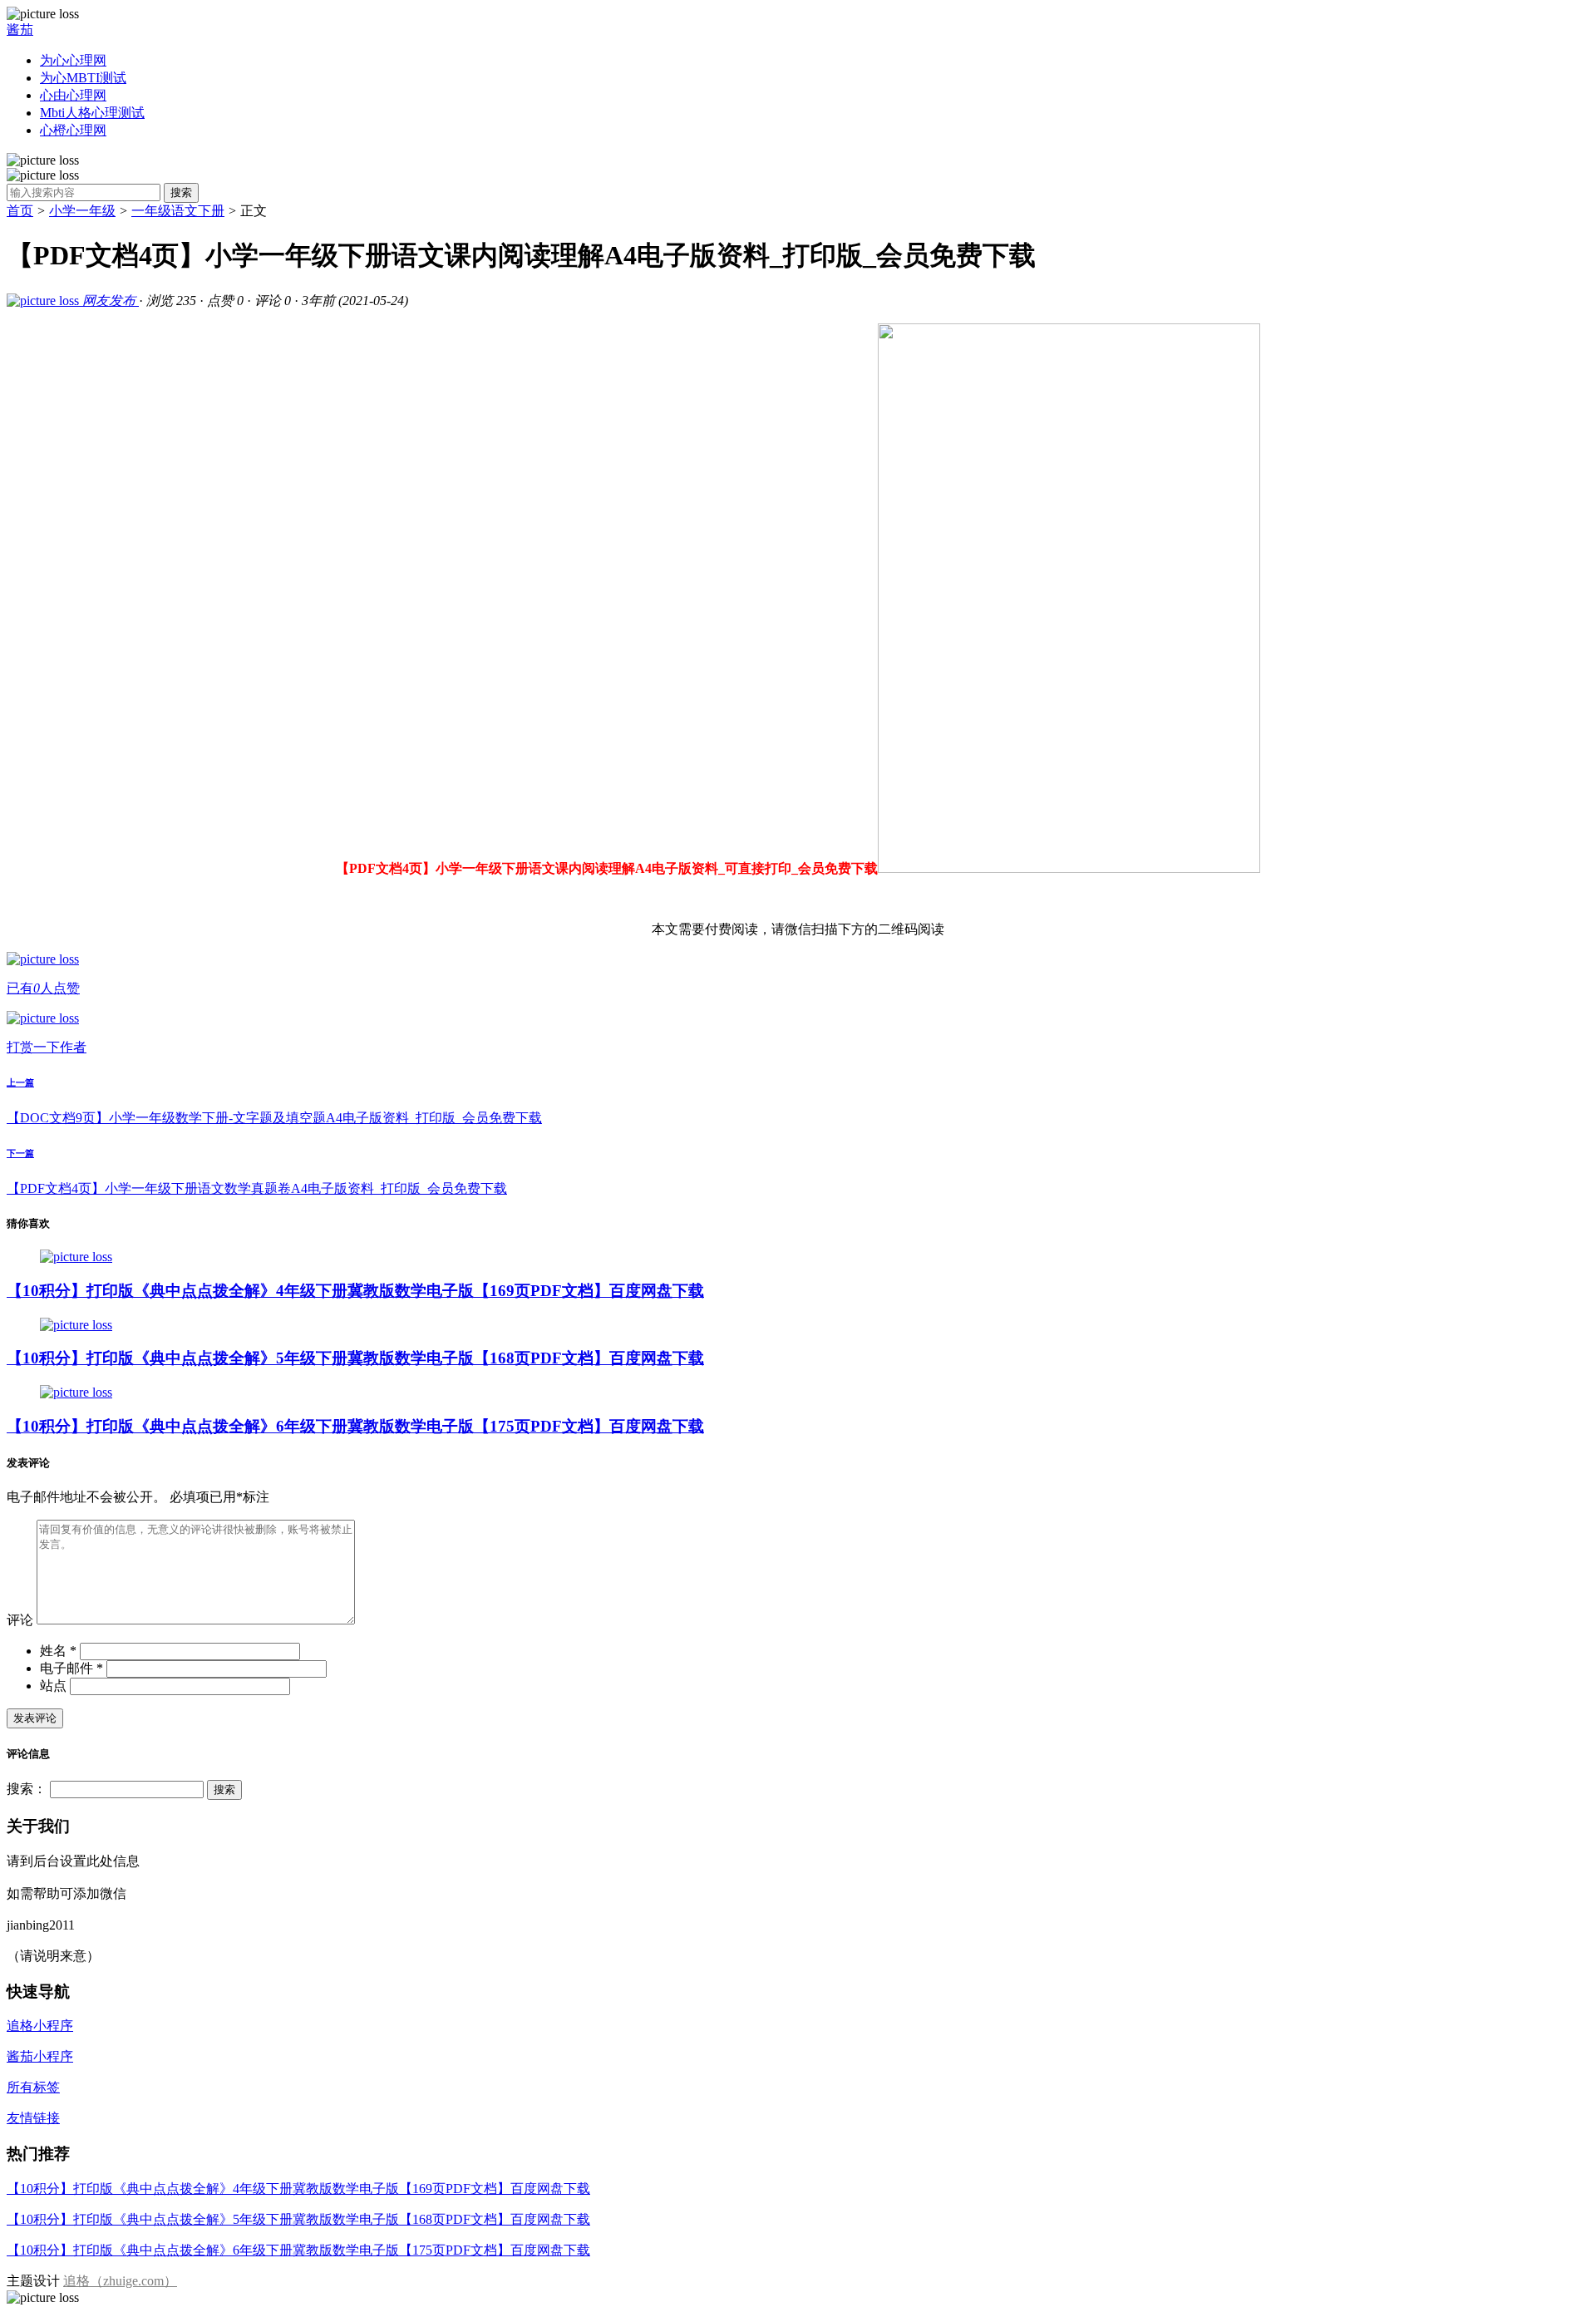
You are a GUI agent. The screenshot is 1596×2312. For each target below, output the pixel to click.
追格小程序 (40, 2026)
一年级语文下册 (178, 211)
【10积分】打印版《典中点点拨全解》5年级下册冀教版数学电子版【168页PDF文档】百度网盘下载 (355, 1358)
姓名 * (58, 1651)
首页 (20, 211)
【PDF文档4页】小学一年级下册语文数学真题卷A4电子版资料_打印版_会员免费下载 (257, 1188)
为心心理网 (73, 60)
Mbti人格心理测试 (92, 113)
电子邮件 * (71, 1668)
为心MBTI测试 (83, 78)
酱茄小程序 (40, 2056)
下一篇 (20, 1153)
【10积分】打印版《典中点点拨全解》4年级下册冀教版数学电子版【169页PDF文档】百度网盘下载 (355, 1291)
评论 (20, 1620)
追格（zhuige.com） (120, 2281)
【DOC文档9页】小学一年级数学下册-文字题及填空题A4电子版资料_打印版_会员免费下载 (274, 1118)
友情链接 (33, 2118)
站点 (53, 1686)
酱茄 (20, 30)
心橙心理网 (73, 130)
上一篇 (20, 1082)
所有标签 (33, 2087)
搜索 (181, 192)
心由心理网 (73, 95)
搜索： (27, 1789)
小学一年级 (82, 211)
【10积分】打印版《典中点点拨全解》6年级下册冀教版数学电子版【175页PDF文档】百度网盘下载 (355, 1426)
